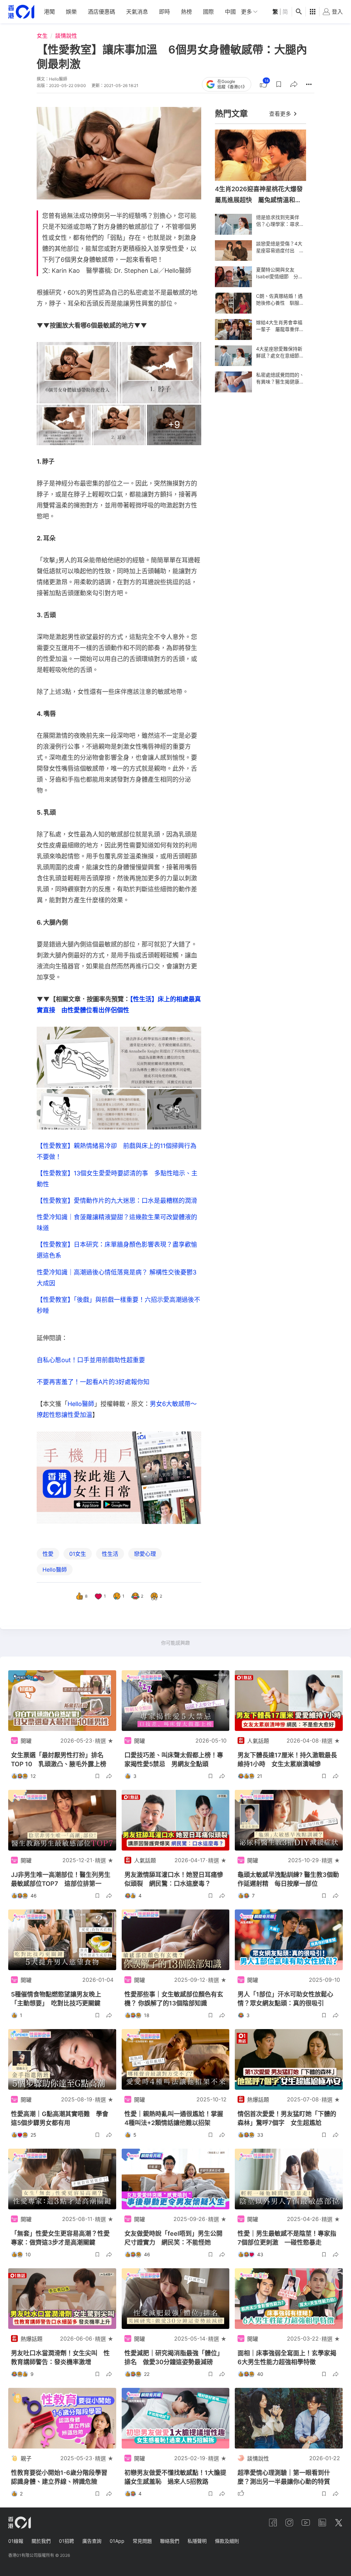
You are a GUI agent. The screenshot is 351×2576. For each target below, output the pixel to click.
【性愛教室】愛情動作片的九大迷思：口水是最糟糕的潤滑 (117, 1201)
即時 (165, 12)
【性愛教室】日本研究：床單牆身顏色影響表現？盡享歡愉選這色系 (117, 1250)
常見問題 (142, 2541)
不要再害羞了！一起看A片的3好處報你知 (93, 1382)
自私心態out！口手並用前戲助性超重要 (91, 1360)
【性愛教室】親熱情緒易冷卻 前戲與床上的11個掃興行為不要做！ (117, 1151)
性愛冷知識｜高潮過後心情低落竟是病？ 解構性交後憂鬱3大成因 (117, 1278)
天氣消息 (137, 12)
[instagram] (289, 2523)
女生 (42, 36)
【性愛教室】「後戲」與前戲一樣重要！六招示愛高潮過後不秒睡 (118, 1305)
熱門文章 (231, 114)
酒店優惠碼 (101, 12)
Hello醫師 (81, 1404)
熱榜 (186, 12)
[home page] (21, 12)
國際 (208, 12)
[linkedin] (322, 2523)
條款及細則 (227, 2541)
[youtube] (306, 2523)
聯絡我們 (170, 2541)
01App (117, 2541)
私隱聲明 (197, 2541)
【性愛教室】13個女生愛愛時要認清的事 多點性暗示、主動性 (117, 1179)
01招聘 (66, 2541)
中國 (230, 12)
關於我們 (41, 2541)
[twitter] (339, 2523)
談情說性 (66, 36)
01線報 (16, 2541)
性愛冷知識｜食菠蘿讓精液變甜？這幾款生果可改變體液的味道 (117, 1223)
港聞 (49, 12)
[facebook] (273, 2523)
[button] (279, 84)
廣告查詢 (92, 2541)
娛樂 (71, 12)
